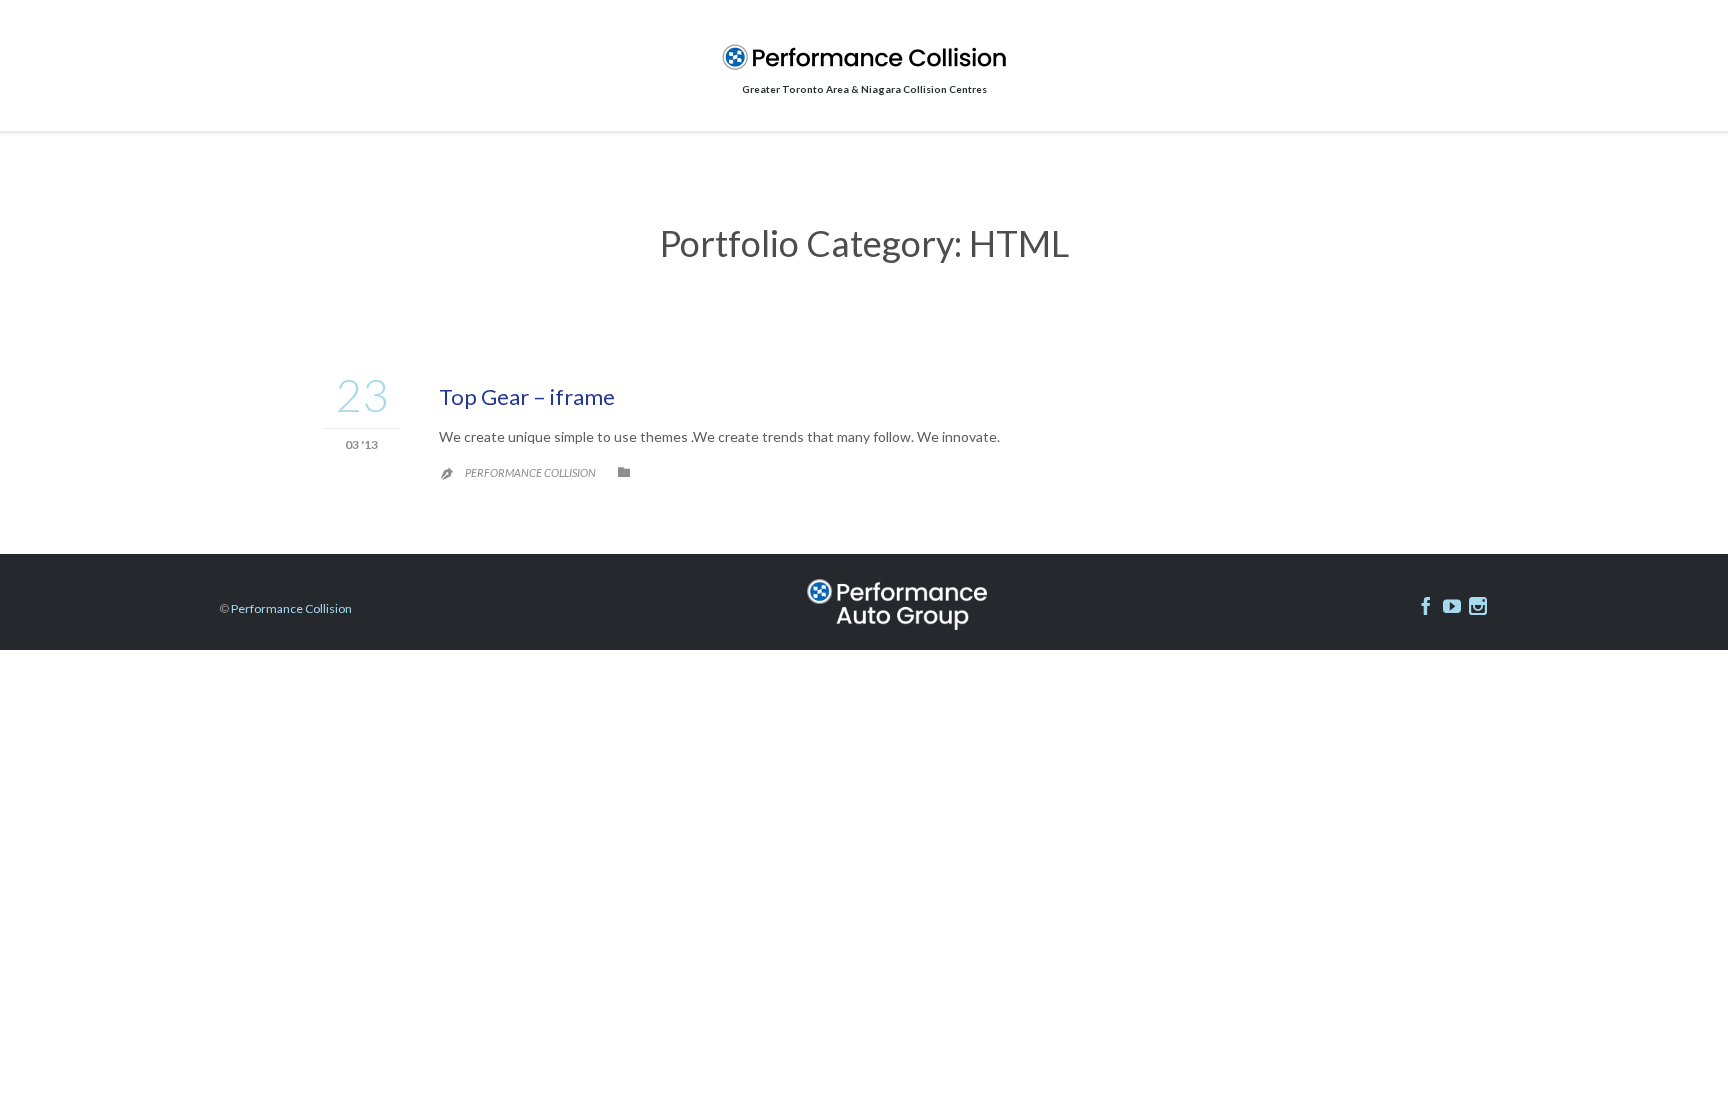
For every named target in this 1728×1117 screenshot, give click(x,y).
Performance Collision (530, 472)
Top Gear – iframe (527, 396)
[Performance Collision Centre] (864, 57)
